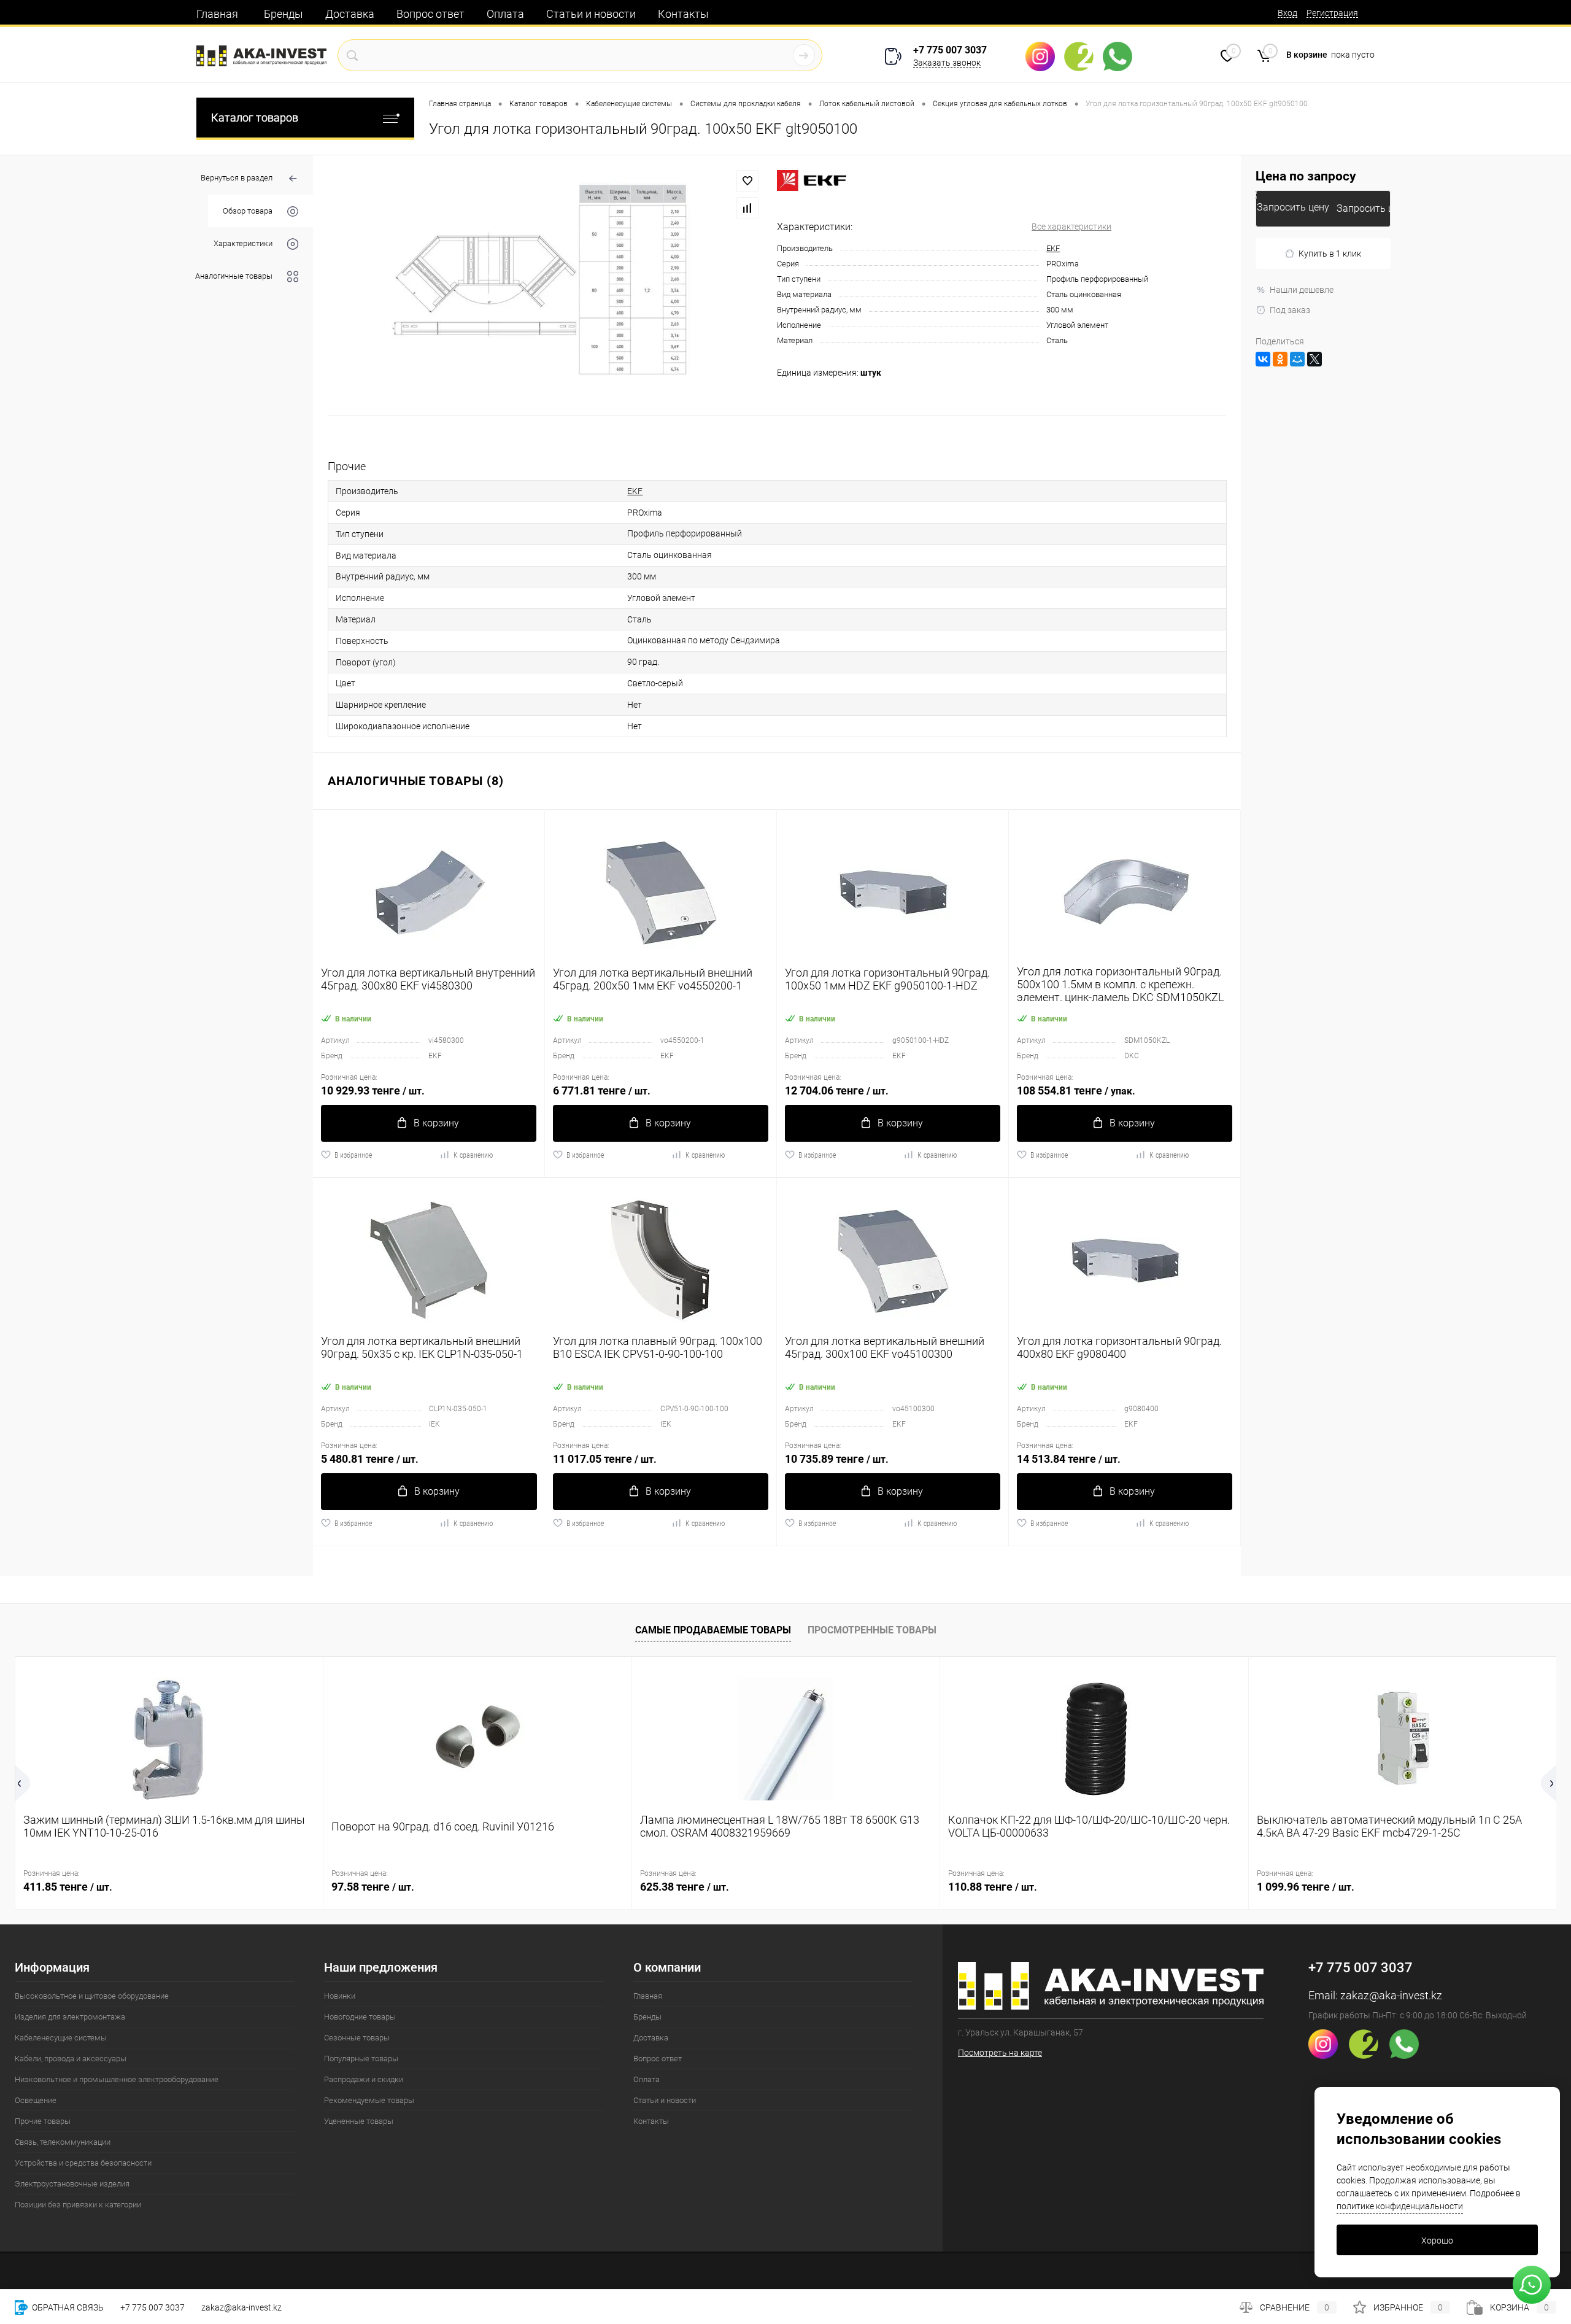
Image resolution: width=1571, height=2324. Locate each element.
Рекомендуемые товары (369, 2100)
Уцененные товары (359, 2121)
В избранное (353, 1155)
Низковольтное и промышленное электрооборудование (117, 2079)
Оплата (505, 14)
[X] (1314, 359)
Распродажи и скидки (364, 2079)
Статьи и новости (591, 14)
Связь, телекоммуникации (63, 2142)
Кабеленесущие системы (61, 2038)
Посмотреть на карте (1000, 2053)
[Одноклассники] (1280, 359)
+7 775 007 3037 (950, 50)
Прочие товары (43, 2121)
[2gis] (1083, 56)
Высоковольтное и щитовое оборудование (92, 1996)
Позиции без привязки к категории (78, 2205)
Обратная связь (67, 2307)
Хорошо (1437, 2241)
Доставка (350, 14)
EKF (1053, 248)
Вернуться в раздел (237, 178)
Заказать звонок (947, 63)
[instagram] (1045, 56)
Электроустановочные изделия (72, 2184)
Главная (217, 14)
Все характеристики (1071, 227)
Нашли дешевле (1302, 290)
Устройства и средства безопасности (83, 2163)
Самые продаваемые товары (713, 1630)
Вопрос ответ (430, 14)
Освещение (36, 2100)
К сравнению (473, 1155)
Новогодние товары (360, 2017)
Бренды (284, 14)
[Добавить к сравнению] (747, 208)
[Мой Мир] (1297, 359)
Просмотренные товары (872, 1630)
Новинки (340, 1996)
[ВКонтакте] (1263, 359)
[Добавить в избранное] (747, 181)
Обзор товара (248, 211)
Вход (1287, 13)
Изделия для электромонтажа (70, 2017)
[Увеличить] (545, 285)
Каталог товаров (255, 118)
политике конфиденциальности (1400, 2206)
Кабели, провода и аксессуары (71, 2059)
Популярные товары (361, 2059)
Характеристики (243, 243)
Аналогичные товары (234, 276)
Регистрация (1332, 13)
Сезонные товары (357, 2038)
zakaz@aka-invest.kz (1391, 1995)
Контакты (683, 14)
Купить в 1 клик (1330, 254)
